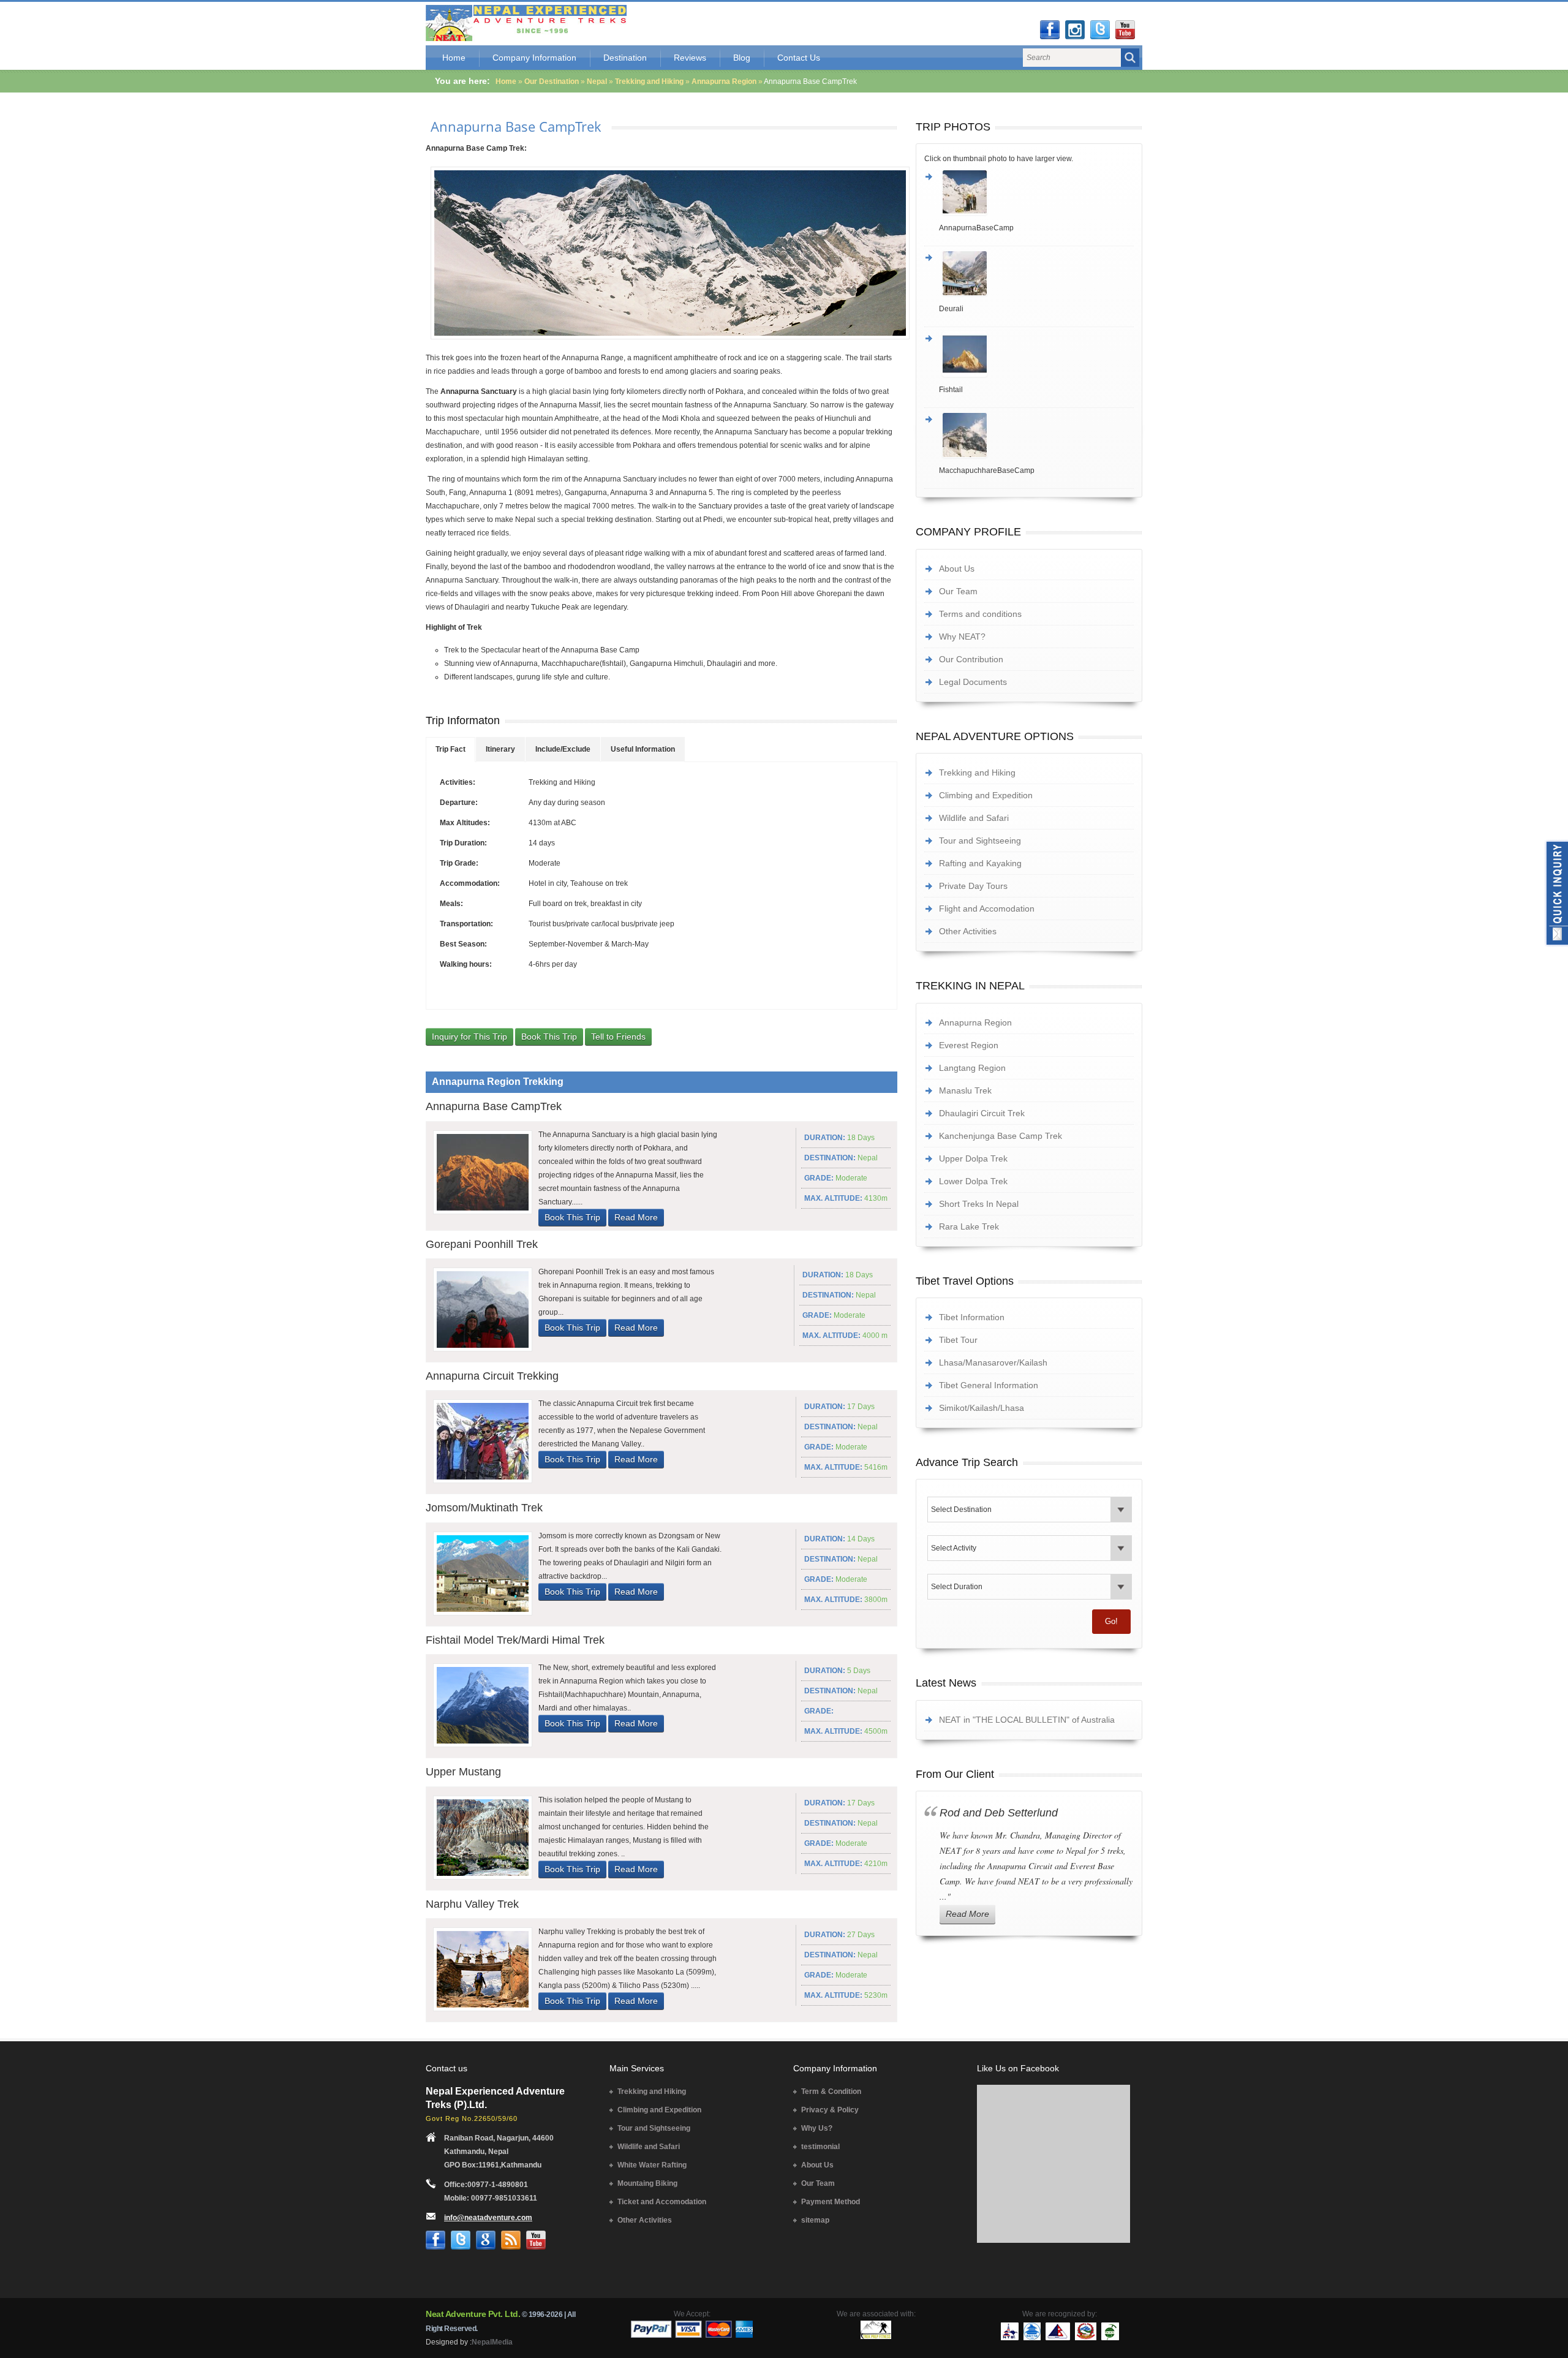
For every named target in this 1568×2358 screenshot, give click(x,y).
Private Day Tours (973, 886)
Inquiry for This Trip (469, 1037)
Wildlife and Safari (974, 818)
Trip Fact (450, 749)
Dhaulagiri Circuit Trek (982, 1113)
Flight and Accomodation (987, 909)
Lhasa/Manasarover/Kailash (993, 1362)
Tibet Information (972, 1317)
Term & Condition (831, 2092)
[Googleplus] (486, 2240)
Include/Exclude (563, 749)
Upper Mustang (463, 1772)
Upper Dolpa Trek (973, 1158)
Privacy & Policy (830, 2110)
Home (454, 58)
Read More (636, 1217)
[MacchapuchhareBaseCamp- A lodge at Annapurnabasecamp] (1036, 435)
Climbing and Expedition (986, 795)
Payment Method (831, 2202)
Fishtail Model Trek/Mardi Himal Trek (515, 1640)
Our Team (958, 591)
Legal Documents (973, 682)
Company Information (534, 58)
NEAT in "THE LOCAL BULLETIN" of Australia (1027, 1720)
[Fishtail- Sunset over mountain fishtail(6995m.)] (1036, 354)
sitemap (815, 2220)
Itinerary (500, 749)
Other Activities (968, 931)
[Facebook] (1050, 30)
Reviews (690, 58)
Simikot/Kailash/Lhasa (982, 1408)
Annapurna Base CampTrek (516, 126)
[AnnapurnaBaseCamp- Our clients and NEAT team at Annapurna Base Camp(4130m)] (1036, 192)
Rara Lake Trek (969, 1226)
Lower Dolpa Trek (973, 1181)
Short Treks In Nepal (979, 1204)
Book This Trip (549, 1037)
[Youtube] (1125, 30)
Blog (742, 58)
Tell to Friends (618, 1037)
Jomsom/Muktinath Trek (484, 1508)
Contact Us (799, 58)
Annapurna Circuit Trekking (492, 1376)
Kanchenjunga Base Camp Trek (1001, 1136)
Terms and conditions (980, 614)
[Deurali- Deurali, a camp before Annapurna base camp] (1036, 273)
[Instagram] (1075, 30)
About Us (957, 569)
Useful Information (643, 749)
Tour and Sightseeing (980, 841)
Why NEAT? (962, 637)
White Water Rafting (652, 2165)
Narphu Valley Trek (472, 1904)
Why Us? (817, 2128)
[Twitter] (1100, 30)
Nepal (597, 81)
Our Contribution (971, 659)
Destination (625, 58)
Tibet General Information (989, 1385)
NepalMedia (492, 2342)
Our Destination (552, 81)
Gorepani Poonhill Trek (482, 1244)
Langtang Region (972, 1068)
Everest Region (969, 1045)
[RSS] (511, 2240)
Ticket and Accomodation (662, 2202)
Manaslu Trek (965, 1090)
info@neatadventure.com (488, 2218)
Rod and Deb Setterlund (999, 1813)
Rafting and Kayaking (980, 863)
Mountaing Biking (647, 2183)
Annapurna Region (724, 81)
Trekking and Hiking (650, 81)
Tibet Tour (958, 1340)
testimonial (820, 2147)
